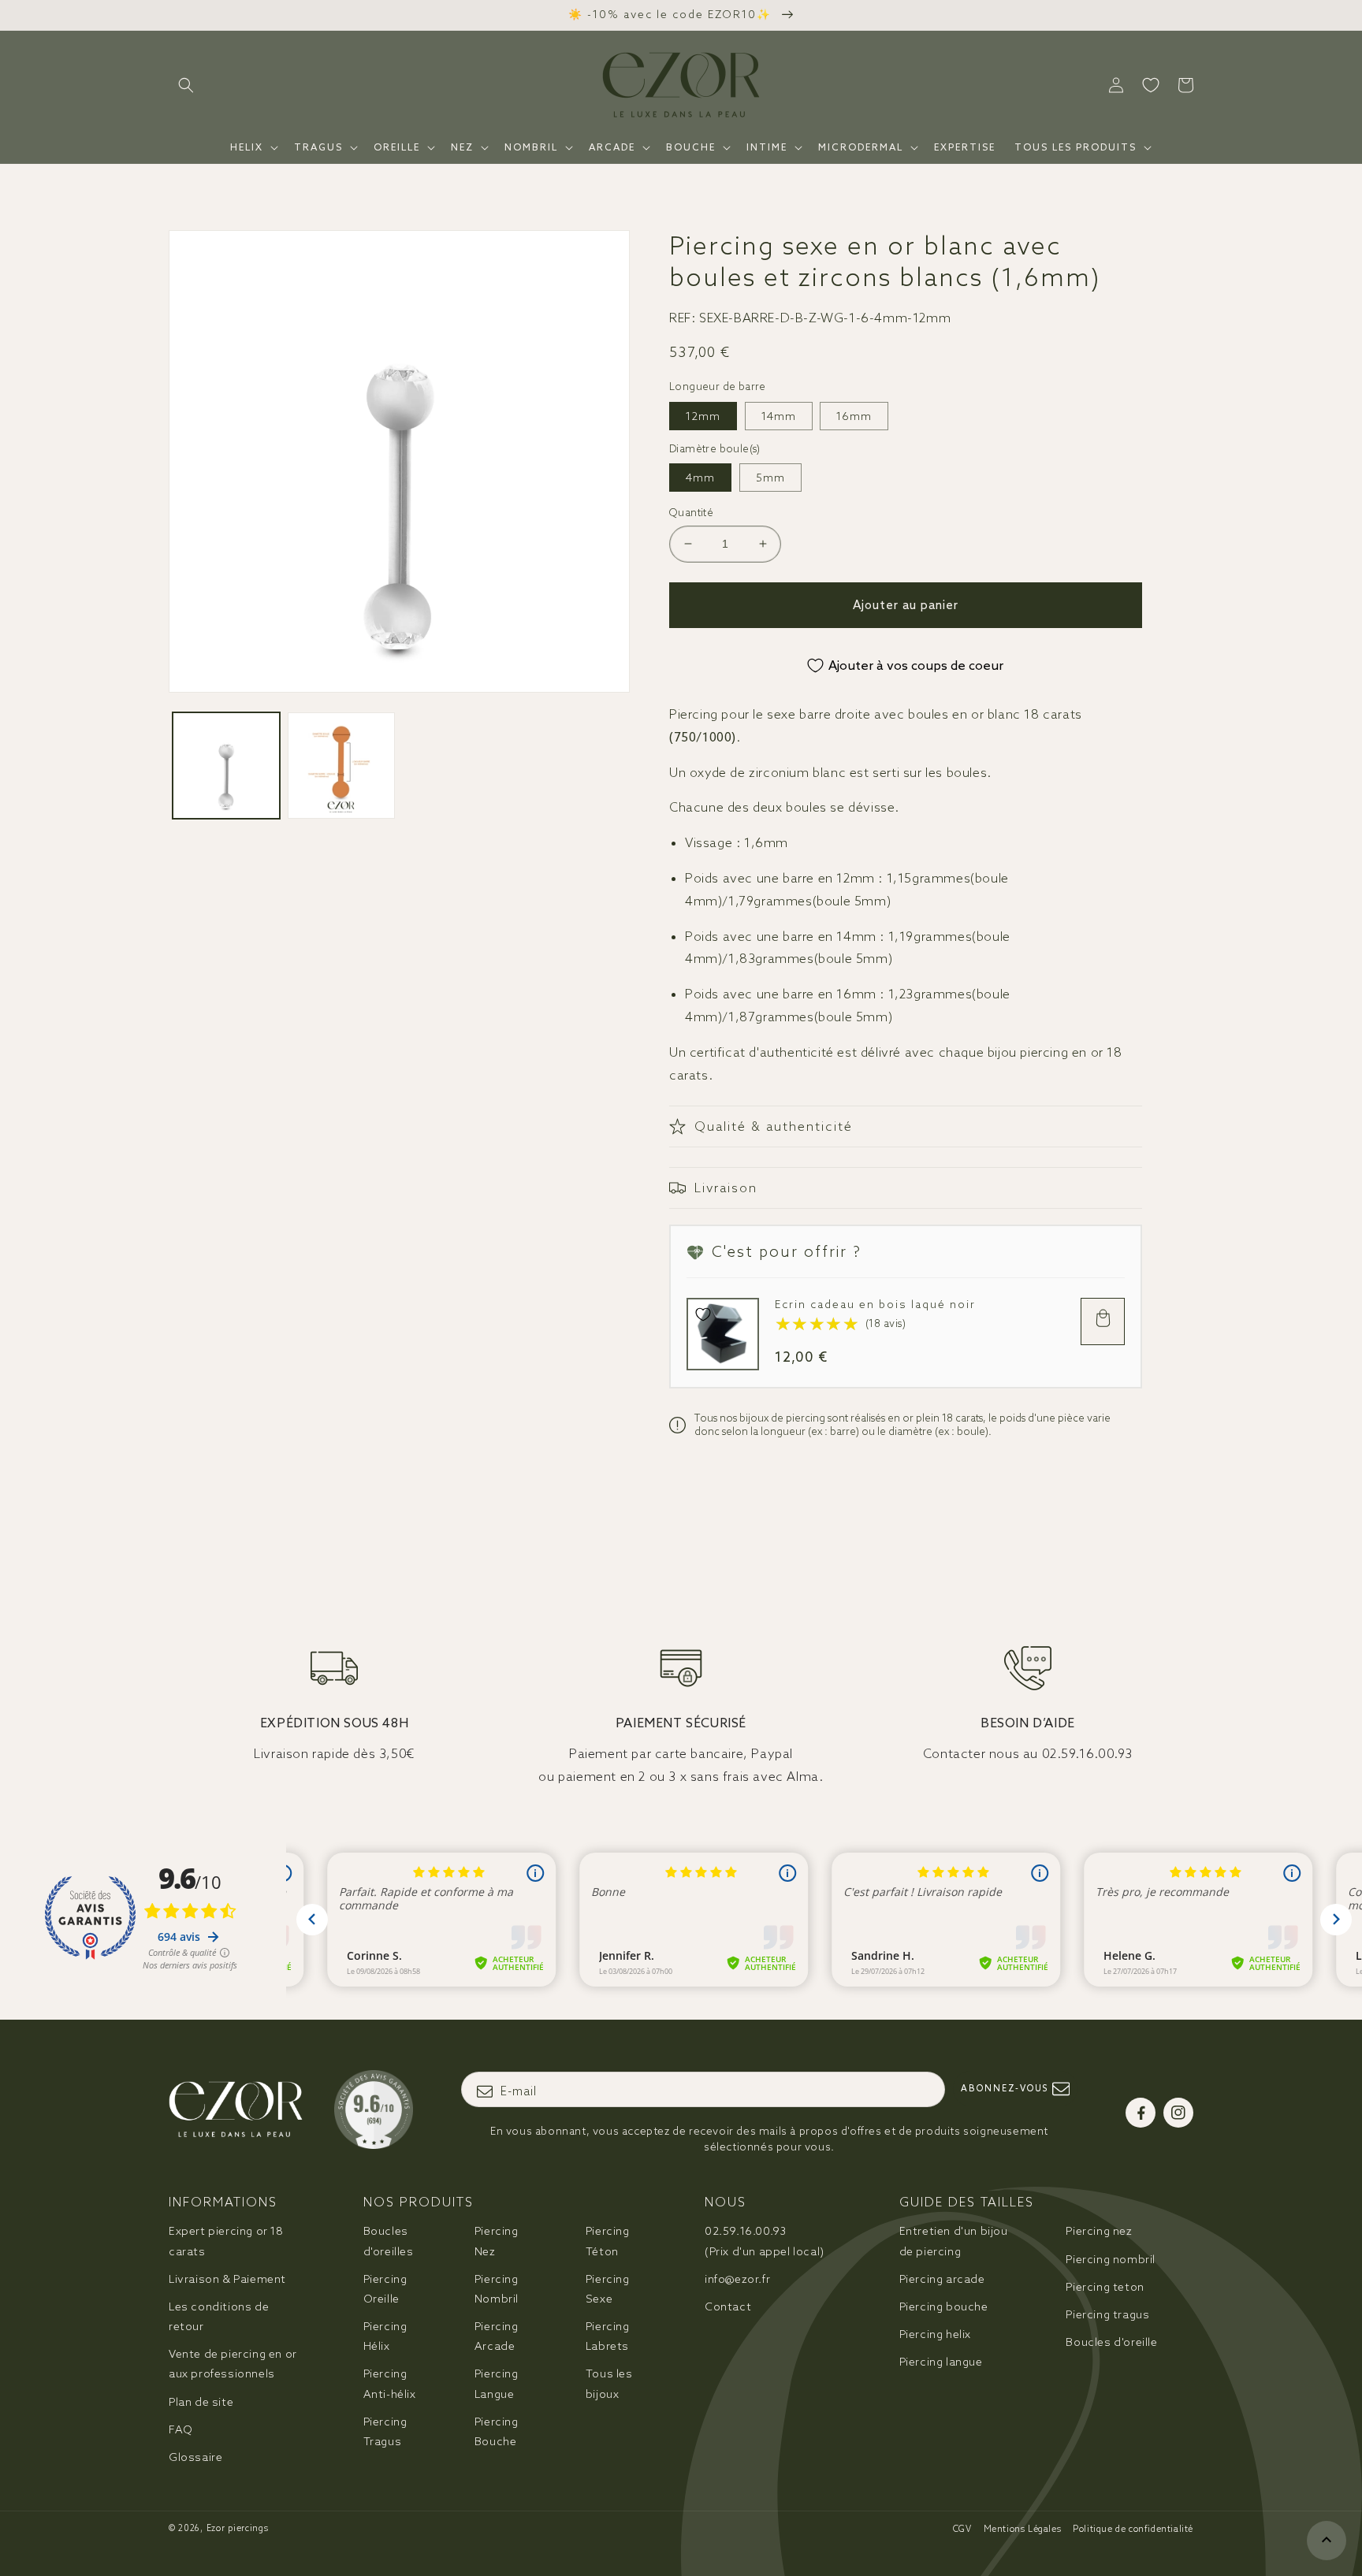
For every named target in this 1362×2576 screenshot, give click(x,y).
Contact (728, 2307)
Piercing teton (1105, 2287)
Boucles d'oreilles (389, 2241)
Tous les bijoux (609, 2383)
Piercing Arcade (497, 2336)
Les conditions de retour (219, 2316)
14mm (779, 416)
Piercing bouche (944, 2307)
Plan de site (201, 2402)
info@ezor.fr (737, 2279)
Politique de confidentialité (1133, 2529)
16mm (854, 416)
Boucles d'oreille (1111, 2342)
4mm (700, 478)
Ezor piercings (238, 2528)
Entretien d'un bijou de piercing (954, 2241)
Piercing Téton (608, 2241)
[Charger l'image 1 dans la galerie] (226, 766)
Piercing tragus (1107, 2314)
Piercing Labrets (608, 2336)
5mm (770, 478)
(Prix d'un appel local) (765, 2241)
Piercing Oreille (385, 2289)
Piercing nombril (1111, 2259)
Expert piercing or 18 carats (226, 2241)
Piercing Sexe (608, 2289)
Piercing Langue (497, 2383)
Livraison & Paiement (227, 2279)
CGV (962, 2529)
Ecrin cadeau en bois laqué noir (875, 1305)
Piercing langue (941, 2362)
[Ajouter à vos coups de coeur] (703, 1314)
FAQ (181, 2429)
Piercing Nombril (497, 2289)
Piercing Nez (497, 2241)
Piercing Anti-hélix (390, 2383)
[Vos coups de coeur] (1151, 85)
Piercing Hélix (385, 2336)
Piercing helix (935, 2334)
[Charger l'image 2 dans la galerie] (341, 766)
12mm (703, 416)
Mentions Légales (1023, 2529)
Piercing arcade (942, 2279)
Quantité (691, 513)
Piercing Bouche (497, 2431)
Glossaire (195, 2457)
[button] (186, 85)
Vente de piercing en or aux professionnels (233, 2364)
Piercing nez (1099, 2231)
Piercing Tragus (385, 2431)
